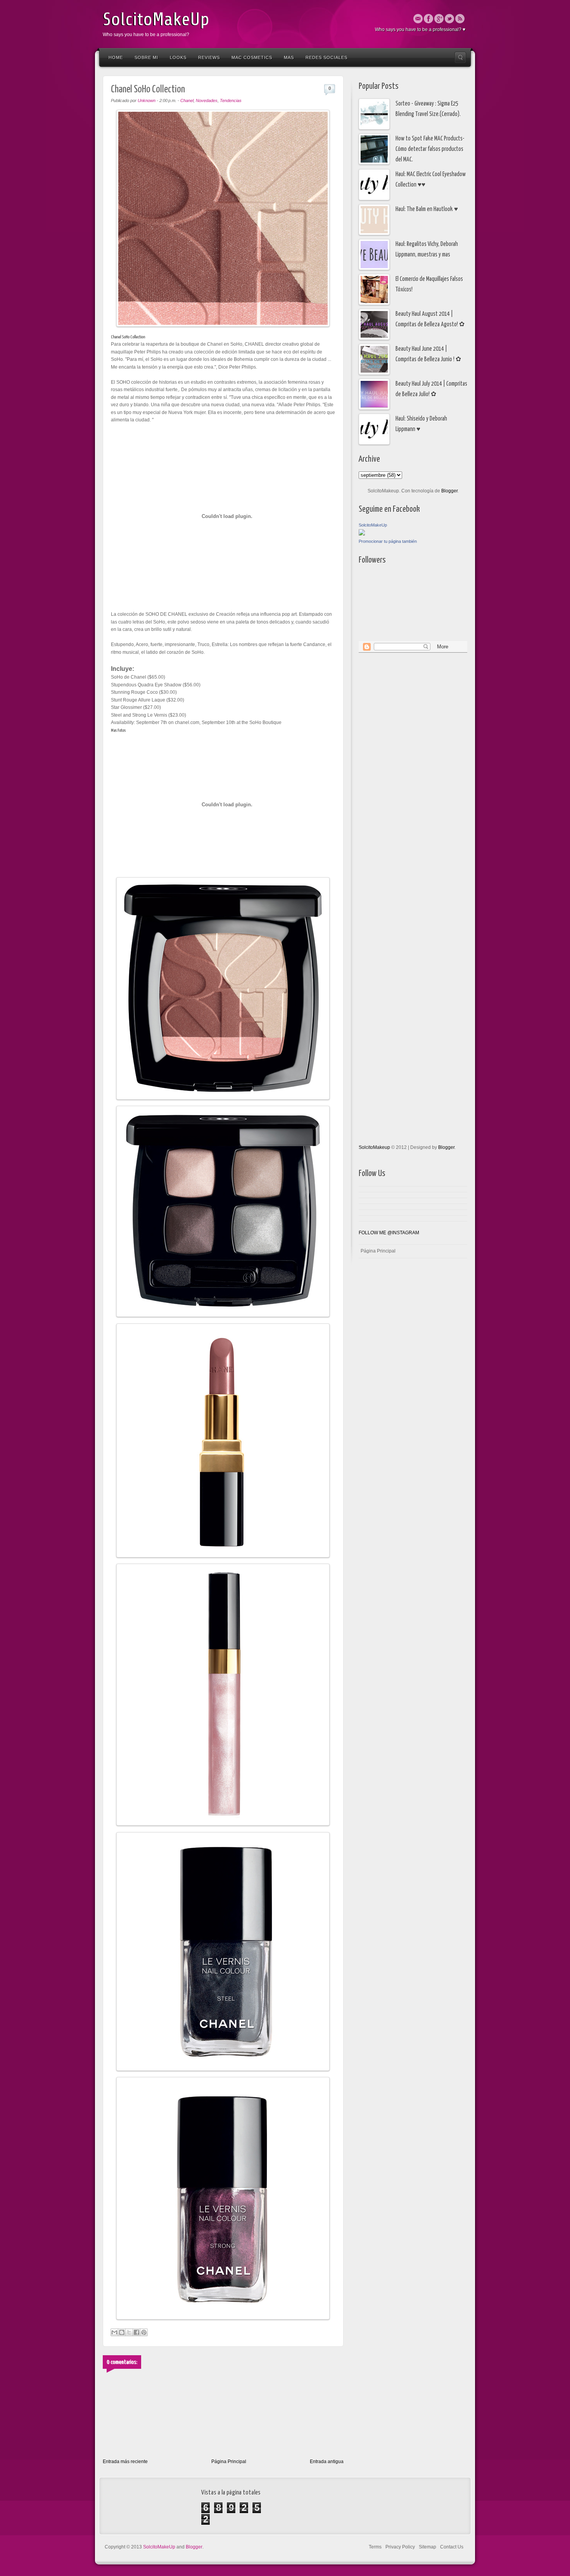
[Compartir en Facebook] (136, 2332)
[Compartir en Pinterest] (144, 2332)
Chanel (187, 100)
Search (460, 57)
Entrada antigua (327, 2462)
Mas (289, 57)
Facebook (428, 19)
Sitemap (427, 2547)
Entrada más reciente (125, 2462)
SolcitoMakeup (374, 1147)
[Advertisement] (390, 777)
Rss (460, 19)
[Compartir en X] (129, 2332)
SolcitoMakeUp (156, 19)
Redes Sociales (326, 57)
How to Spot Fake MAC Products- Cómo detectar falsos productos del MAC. (430, 149)
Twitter (449, 19)
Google (439, 19)
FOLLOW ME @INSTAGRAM (389, 1233)
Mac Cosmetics (252, 57)
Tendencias (231, 100)
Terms (375, 2547)
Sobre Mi (146, 57)
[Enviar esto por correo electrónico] (114, 2332)
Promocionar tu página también (388, 541)
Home (116, 57)
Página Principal (229, 2462)
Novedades (207, 100)
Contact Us (452, 2547)
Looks (178, 57)
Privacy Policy (400, 2547)
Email (418, 19)
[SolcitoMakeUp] (362, 534)
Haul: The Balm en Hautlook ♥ (427, 209)
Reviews (209, 57)
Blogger (449, 491)
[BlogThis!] (122, 2332)
